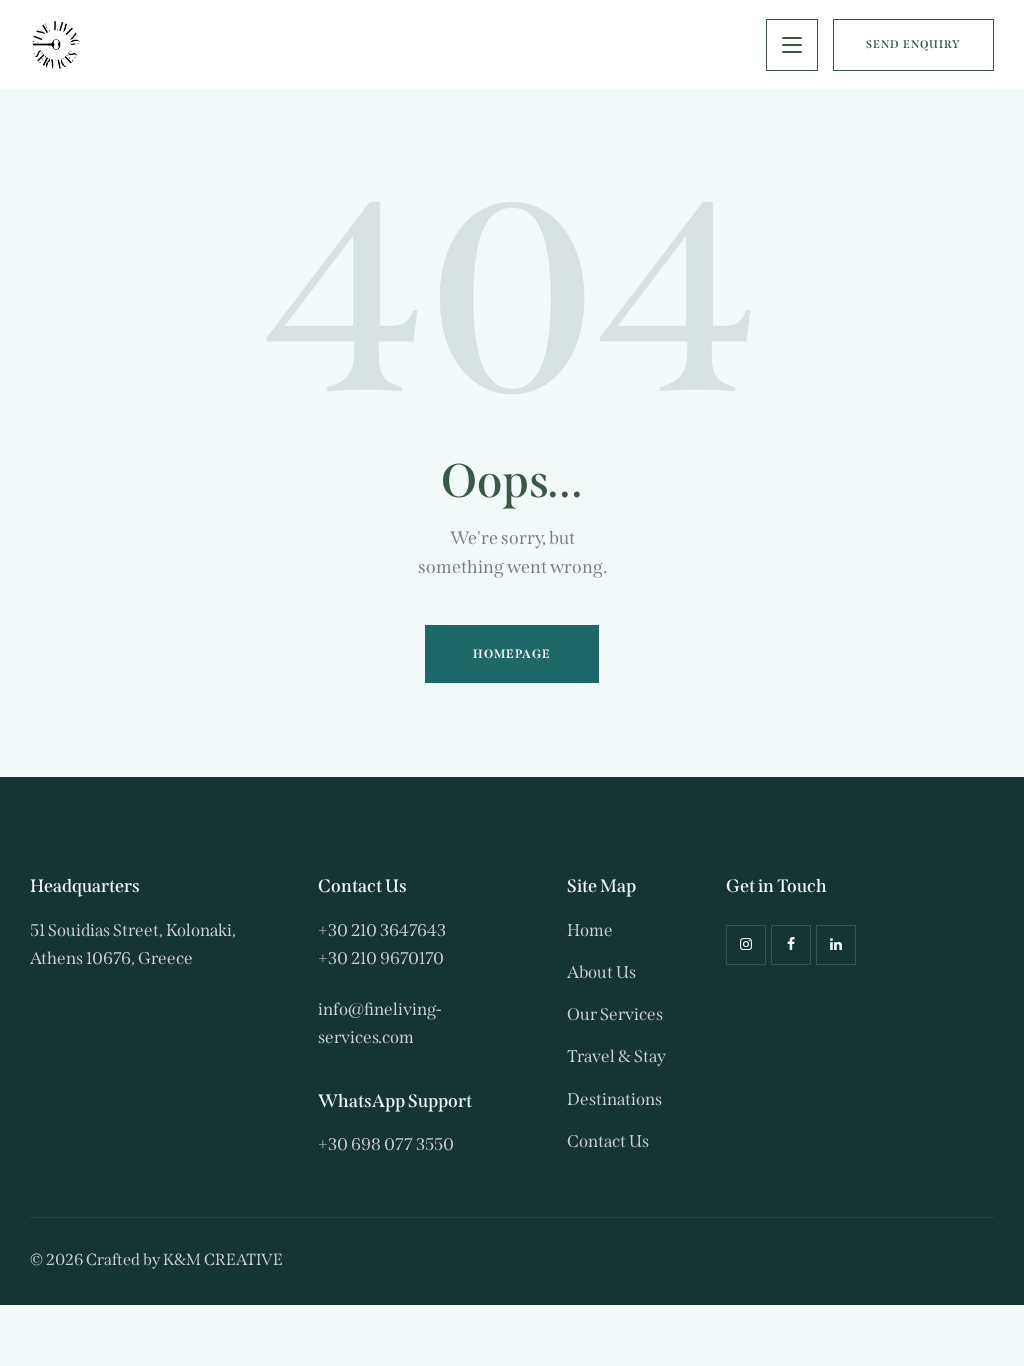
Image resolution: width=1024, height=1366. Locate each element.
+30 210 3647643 (382, 930)
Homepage (512, 654)
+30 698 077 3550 (386, 1144)
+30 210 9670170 (381, 958)
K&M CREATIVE (223, 1259)
